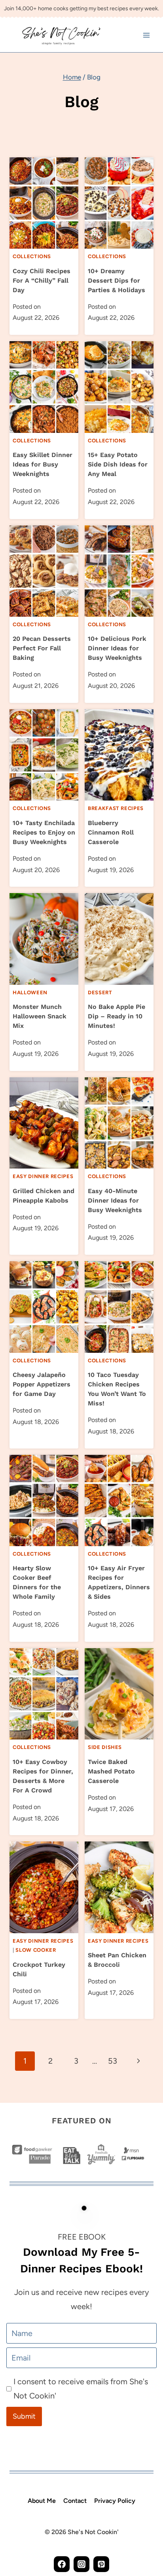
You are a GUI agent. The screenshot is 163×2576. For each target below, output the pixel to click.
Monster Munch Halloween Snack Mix (40, 1016)
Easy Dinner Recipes (43, 1176)
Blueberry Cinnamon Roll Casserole (111, 832)
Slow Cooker (36, 1950)
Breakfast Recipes (116, 808)
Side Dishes (105, 1747)
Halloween (30, 992)
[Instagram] (81, 2564)
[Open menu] (146, 35)
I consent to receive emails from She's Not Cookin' (81, 2389)
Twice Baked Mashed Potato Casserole (111, 1771)
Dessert (100, 992)
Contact (75, 2501)
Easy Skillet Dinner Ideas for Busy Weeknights (43, 464)
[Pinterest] (101, 2564)
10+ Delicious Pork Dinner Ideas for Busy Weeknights (117, 648)
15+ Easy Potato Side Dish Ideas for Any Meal (118, 464)
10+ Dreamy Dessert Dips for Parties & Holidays (117, 280)
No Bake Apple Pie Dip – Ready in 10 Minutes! (117, 1016)
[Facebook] (62, 2564)
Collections (32, 256)
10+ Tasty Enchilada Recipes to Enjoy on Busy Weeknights (44, 832)
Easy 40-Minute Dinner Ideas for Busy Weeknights (115, 1200)
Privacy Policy (115, 2501)
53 (113, 2061)
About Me (42, 2501)
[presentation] (44, 203)
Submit (24, 2416)
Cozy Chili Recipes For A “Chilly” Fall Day (42, 280)
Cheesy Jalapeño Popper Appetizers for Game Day (42, 1384)
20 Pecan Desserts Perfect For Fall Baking (42, 648)
